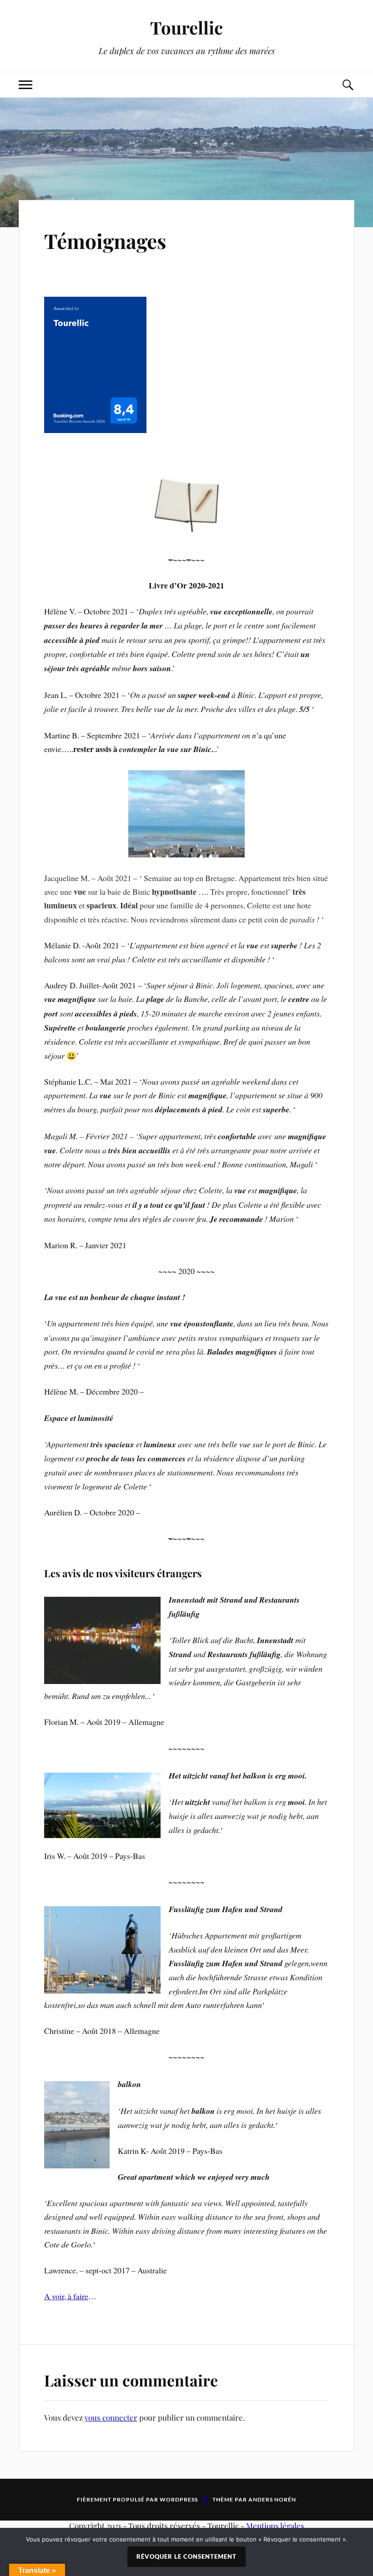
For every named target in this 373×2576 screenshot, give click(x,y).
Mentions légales (275, 2526)
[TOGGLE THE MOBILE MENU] (25, 85)
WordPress (179, 2499)
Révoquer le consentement (186, 2556)
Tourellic (186, 27)
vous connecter (111, 2417)
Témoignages (105, 241)
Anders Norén (272, 2499)
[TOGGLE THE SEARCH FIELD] (348, 85)
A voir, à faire (66, 2296)
